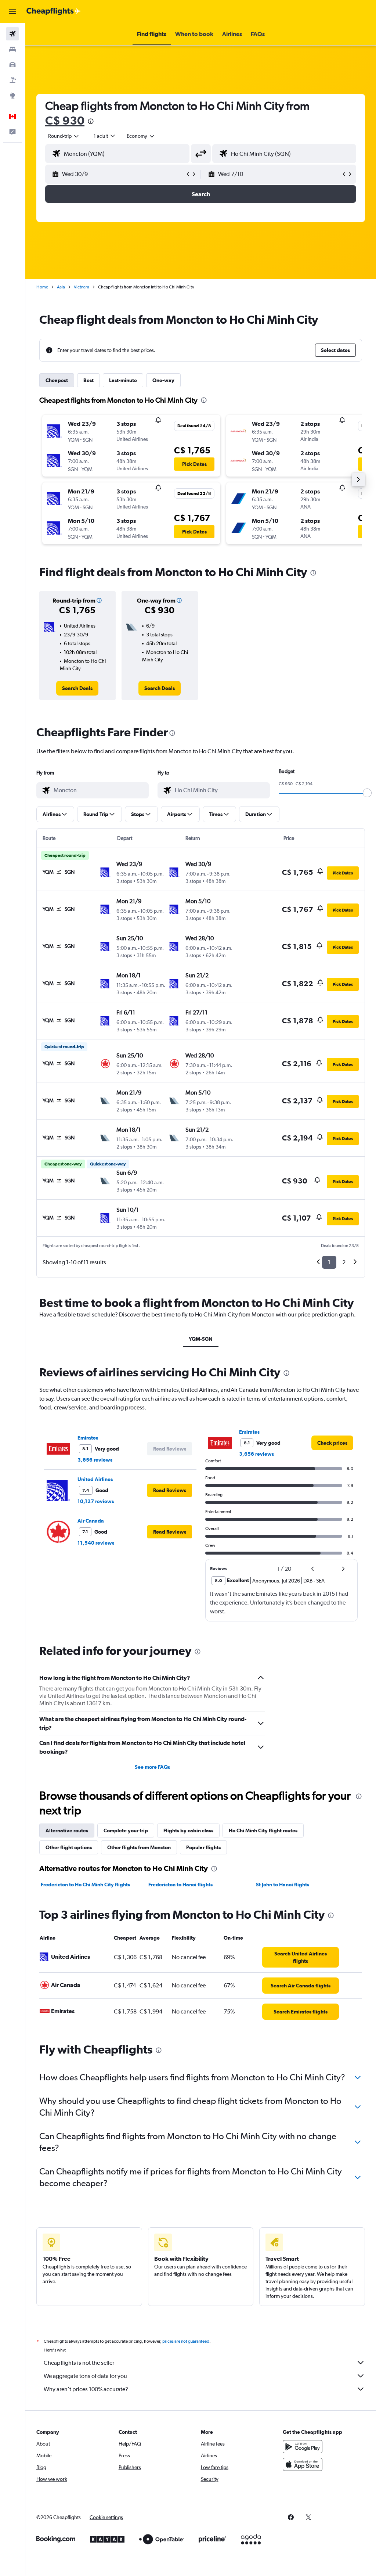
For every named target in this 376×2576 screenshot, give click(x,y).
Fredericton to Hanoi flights (180, 1885)
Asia (61, 287)
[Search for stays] (12, 49)
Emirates (88, 1438)
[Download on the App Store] (303, 2464)
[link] (77, 688)
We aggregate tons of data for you (85, 2376)
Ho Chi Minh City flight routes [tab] (263, 1830)
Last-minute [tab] (123, 380)
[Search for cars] (12, 65)
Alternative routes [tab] (67, 1830)
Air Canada (91, 1521)
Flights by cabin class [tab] (188, 1830)
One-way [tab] (163, 380)
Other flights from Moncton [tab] (139, 1847)
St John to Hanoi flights (283, 1885)
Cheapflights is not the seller (79, 2363)
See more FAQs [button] (152, 1767)
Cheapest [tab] (57, 380)
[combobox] (141, 136)
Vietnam (82, 287)
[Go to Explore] (12, 96)
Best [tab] (88, 380)
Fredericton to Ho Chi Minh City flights (85, 1885)
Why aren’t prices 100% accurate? (86, 2389)
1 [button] (329, 1262)
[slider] (367, 793)
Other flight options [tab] (69, 1847)
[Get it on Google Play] (303, 2447)
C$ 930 (65, 120)
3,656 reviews (95, 1460)
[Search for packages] (12, 80)
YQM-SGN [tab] (201, 1339)
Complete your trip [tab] (126, 1830)
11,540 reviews (96, 1543)
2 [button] (344, 1262)
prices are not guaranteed (186, 2341)
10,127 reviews (96, 1501)
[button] (12, 11)
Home (42, 287)
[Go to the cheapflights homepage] (54, 11)
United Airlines (95, 1479)
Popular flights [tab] (203, 1847)
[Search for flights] (12, 34)
